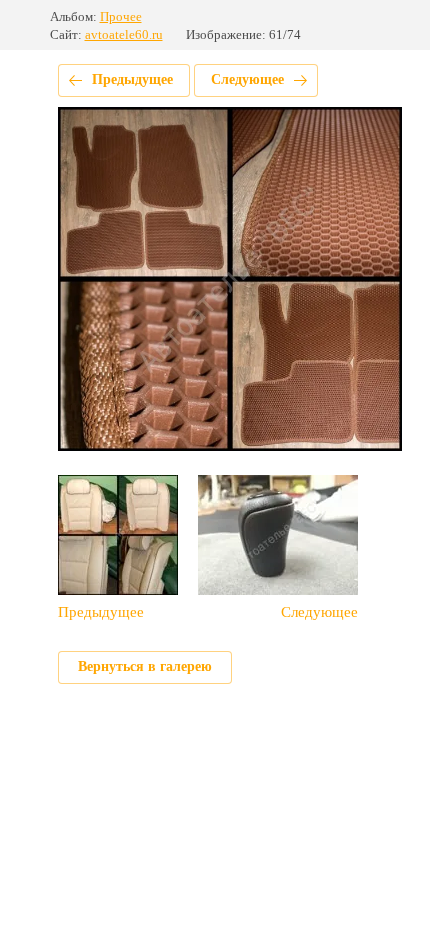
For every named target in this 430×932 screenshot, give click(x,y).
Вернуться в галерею (145, 666)
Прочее (121, 16)
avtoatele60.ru (124, 34)
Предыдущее (132, 79)
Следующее (247, 79)
